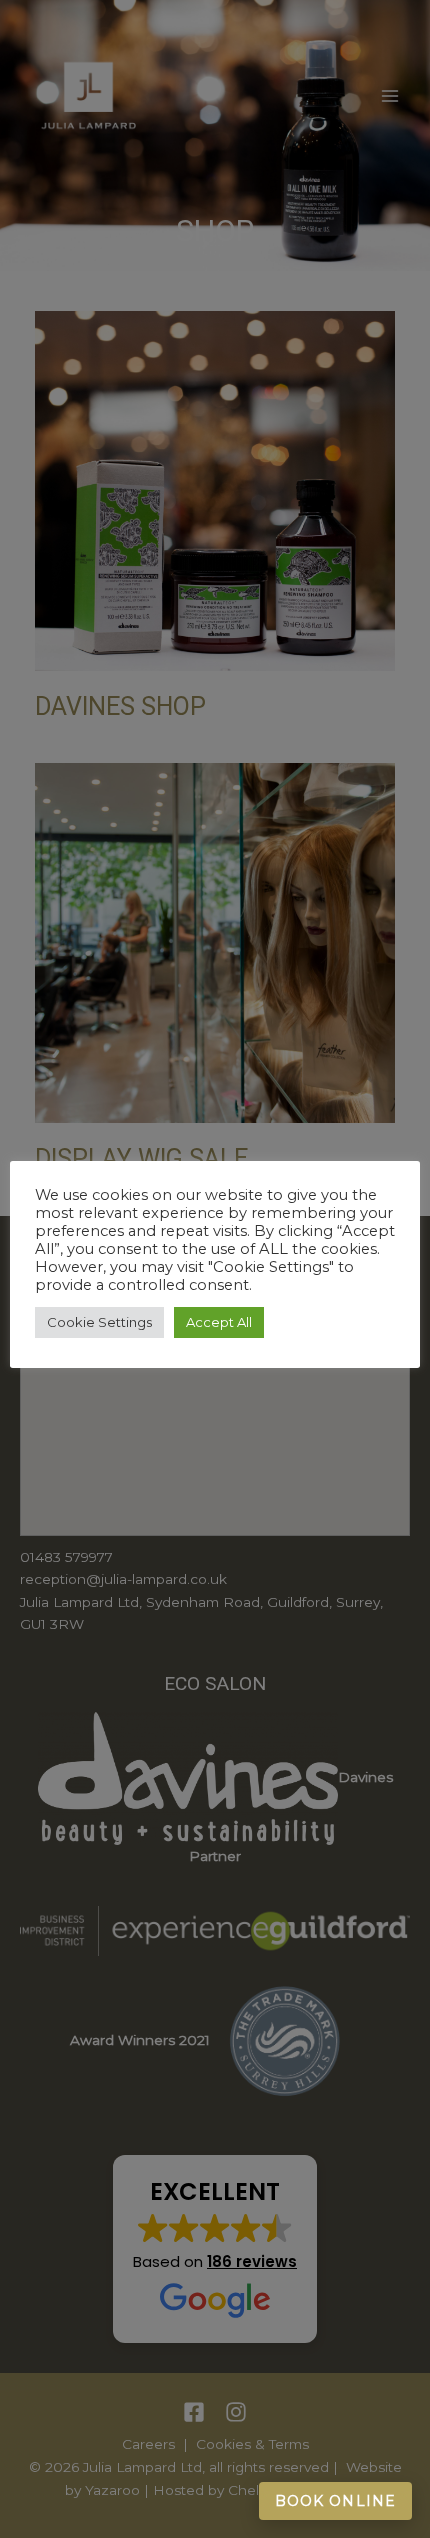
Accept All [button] (219, 1322)
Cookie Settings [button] (99, 1322)
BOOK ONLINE (335, 2501)
